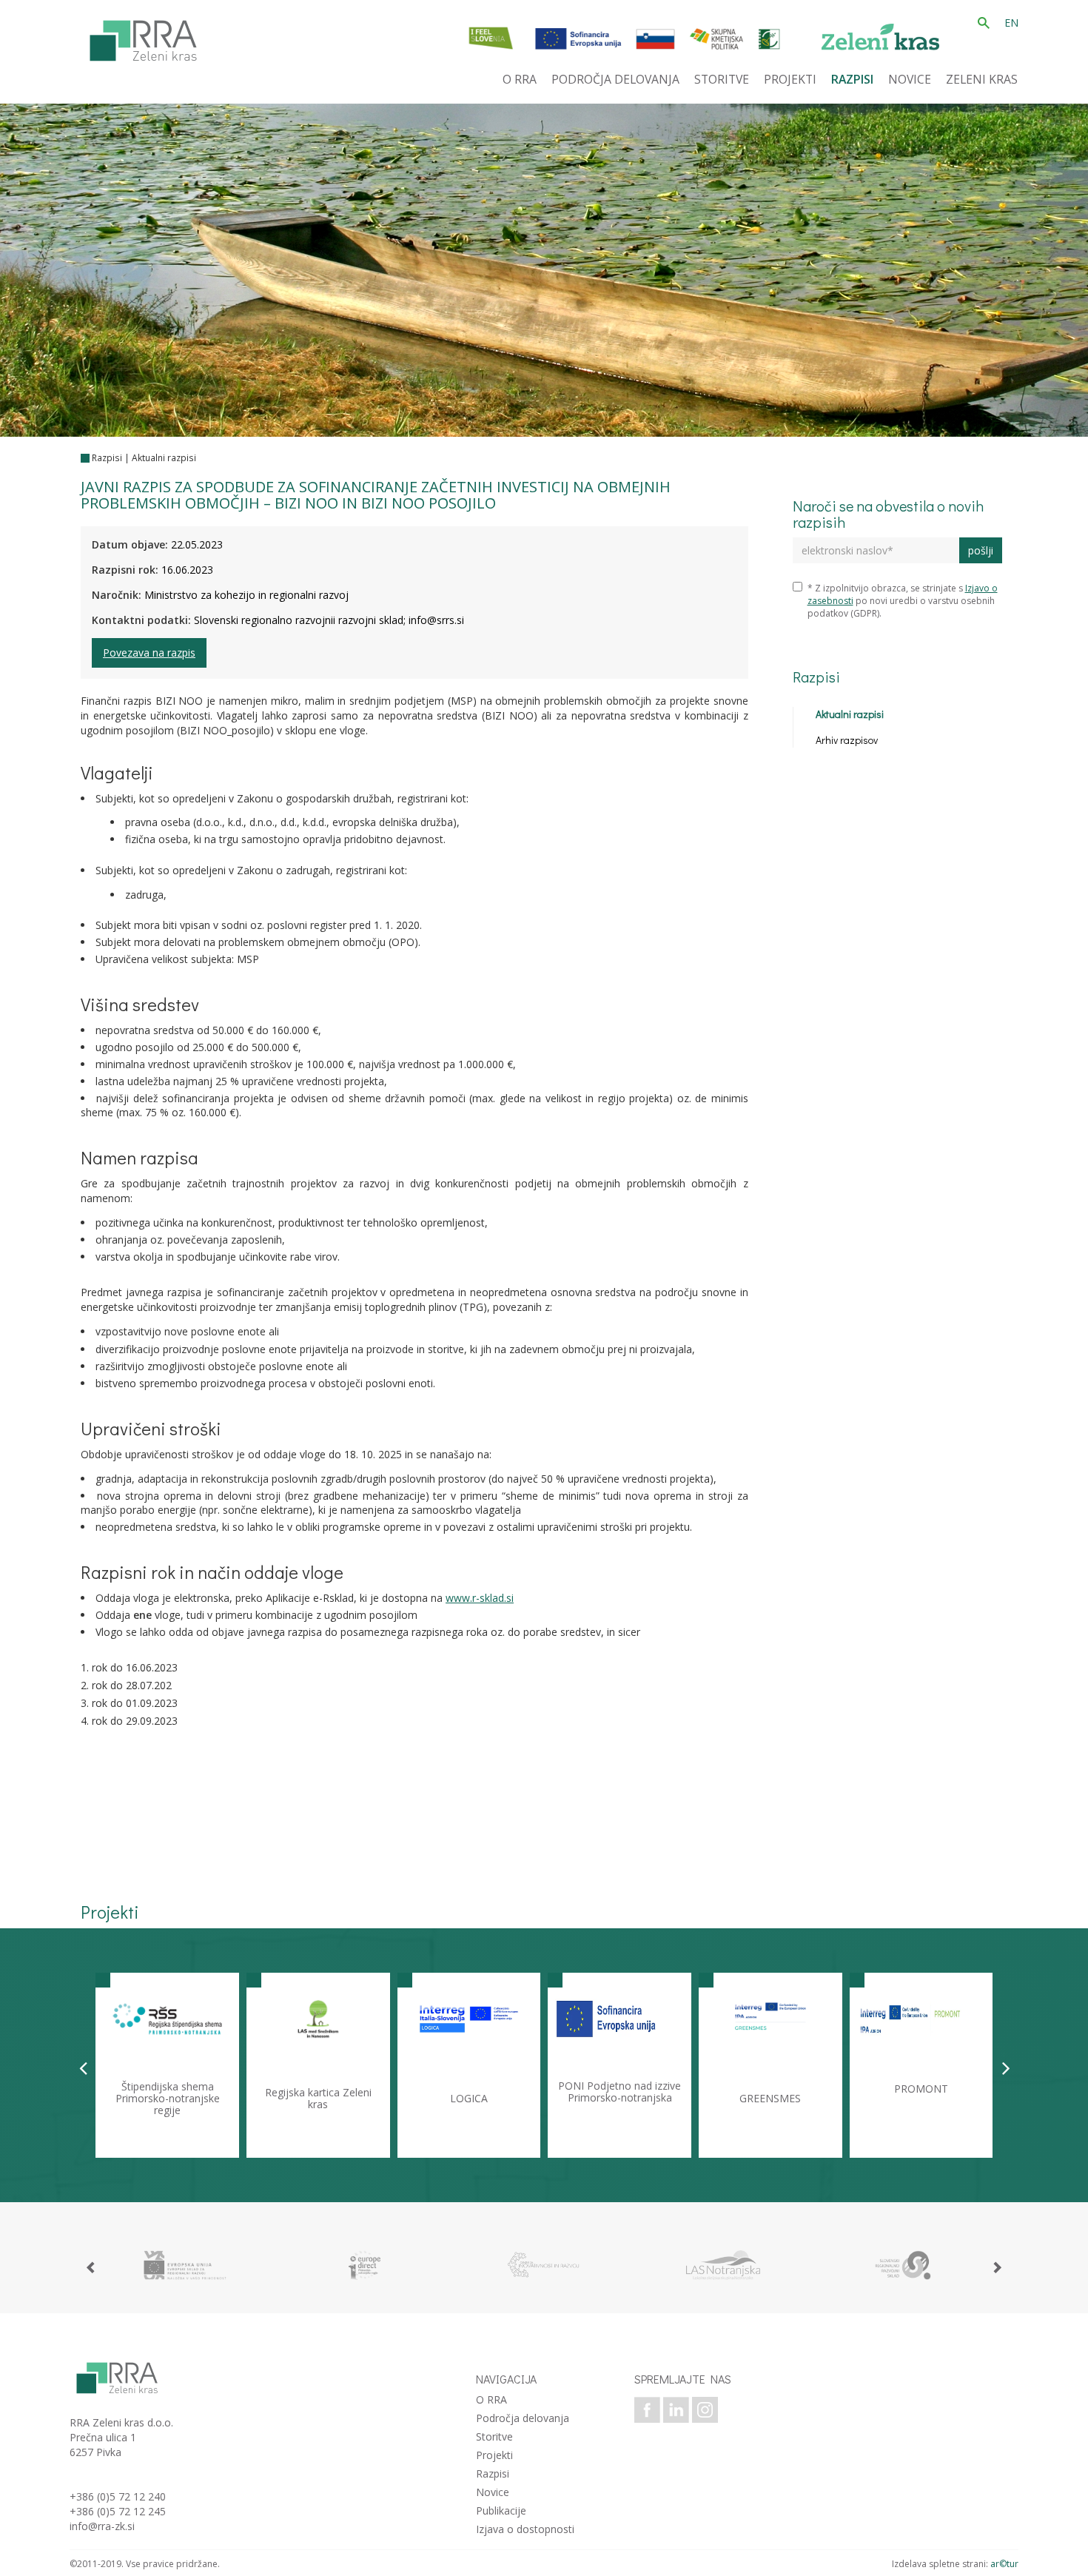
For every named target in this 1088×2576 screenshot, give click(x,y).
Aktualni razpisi (164, 458)
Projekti (494, 2455)
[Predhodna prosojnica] (83, 2067)
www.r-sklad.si (480, 1598)
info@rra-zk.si (102, 2526)
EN (1011, 23)
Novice (493, 2492)
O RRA (491, 2399)
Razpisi (107, 458)
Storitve (494, 2436)
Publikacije (501, 2510)
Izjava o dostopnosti (525, 2529)
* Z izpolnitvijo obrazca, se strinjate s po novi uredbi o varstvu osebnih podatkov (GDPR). (903, 601)
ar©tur (1004, 2564)
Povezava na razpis (149, 653)
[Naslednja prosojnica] (1006, 2067)
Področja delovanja (523, 2418)
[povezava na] (185, 2265)
